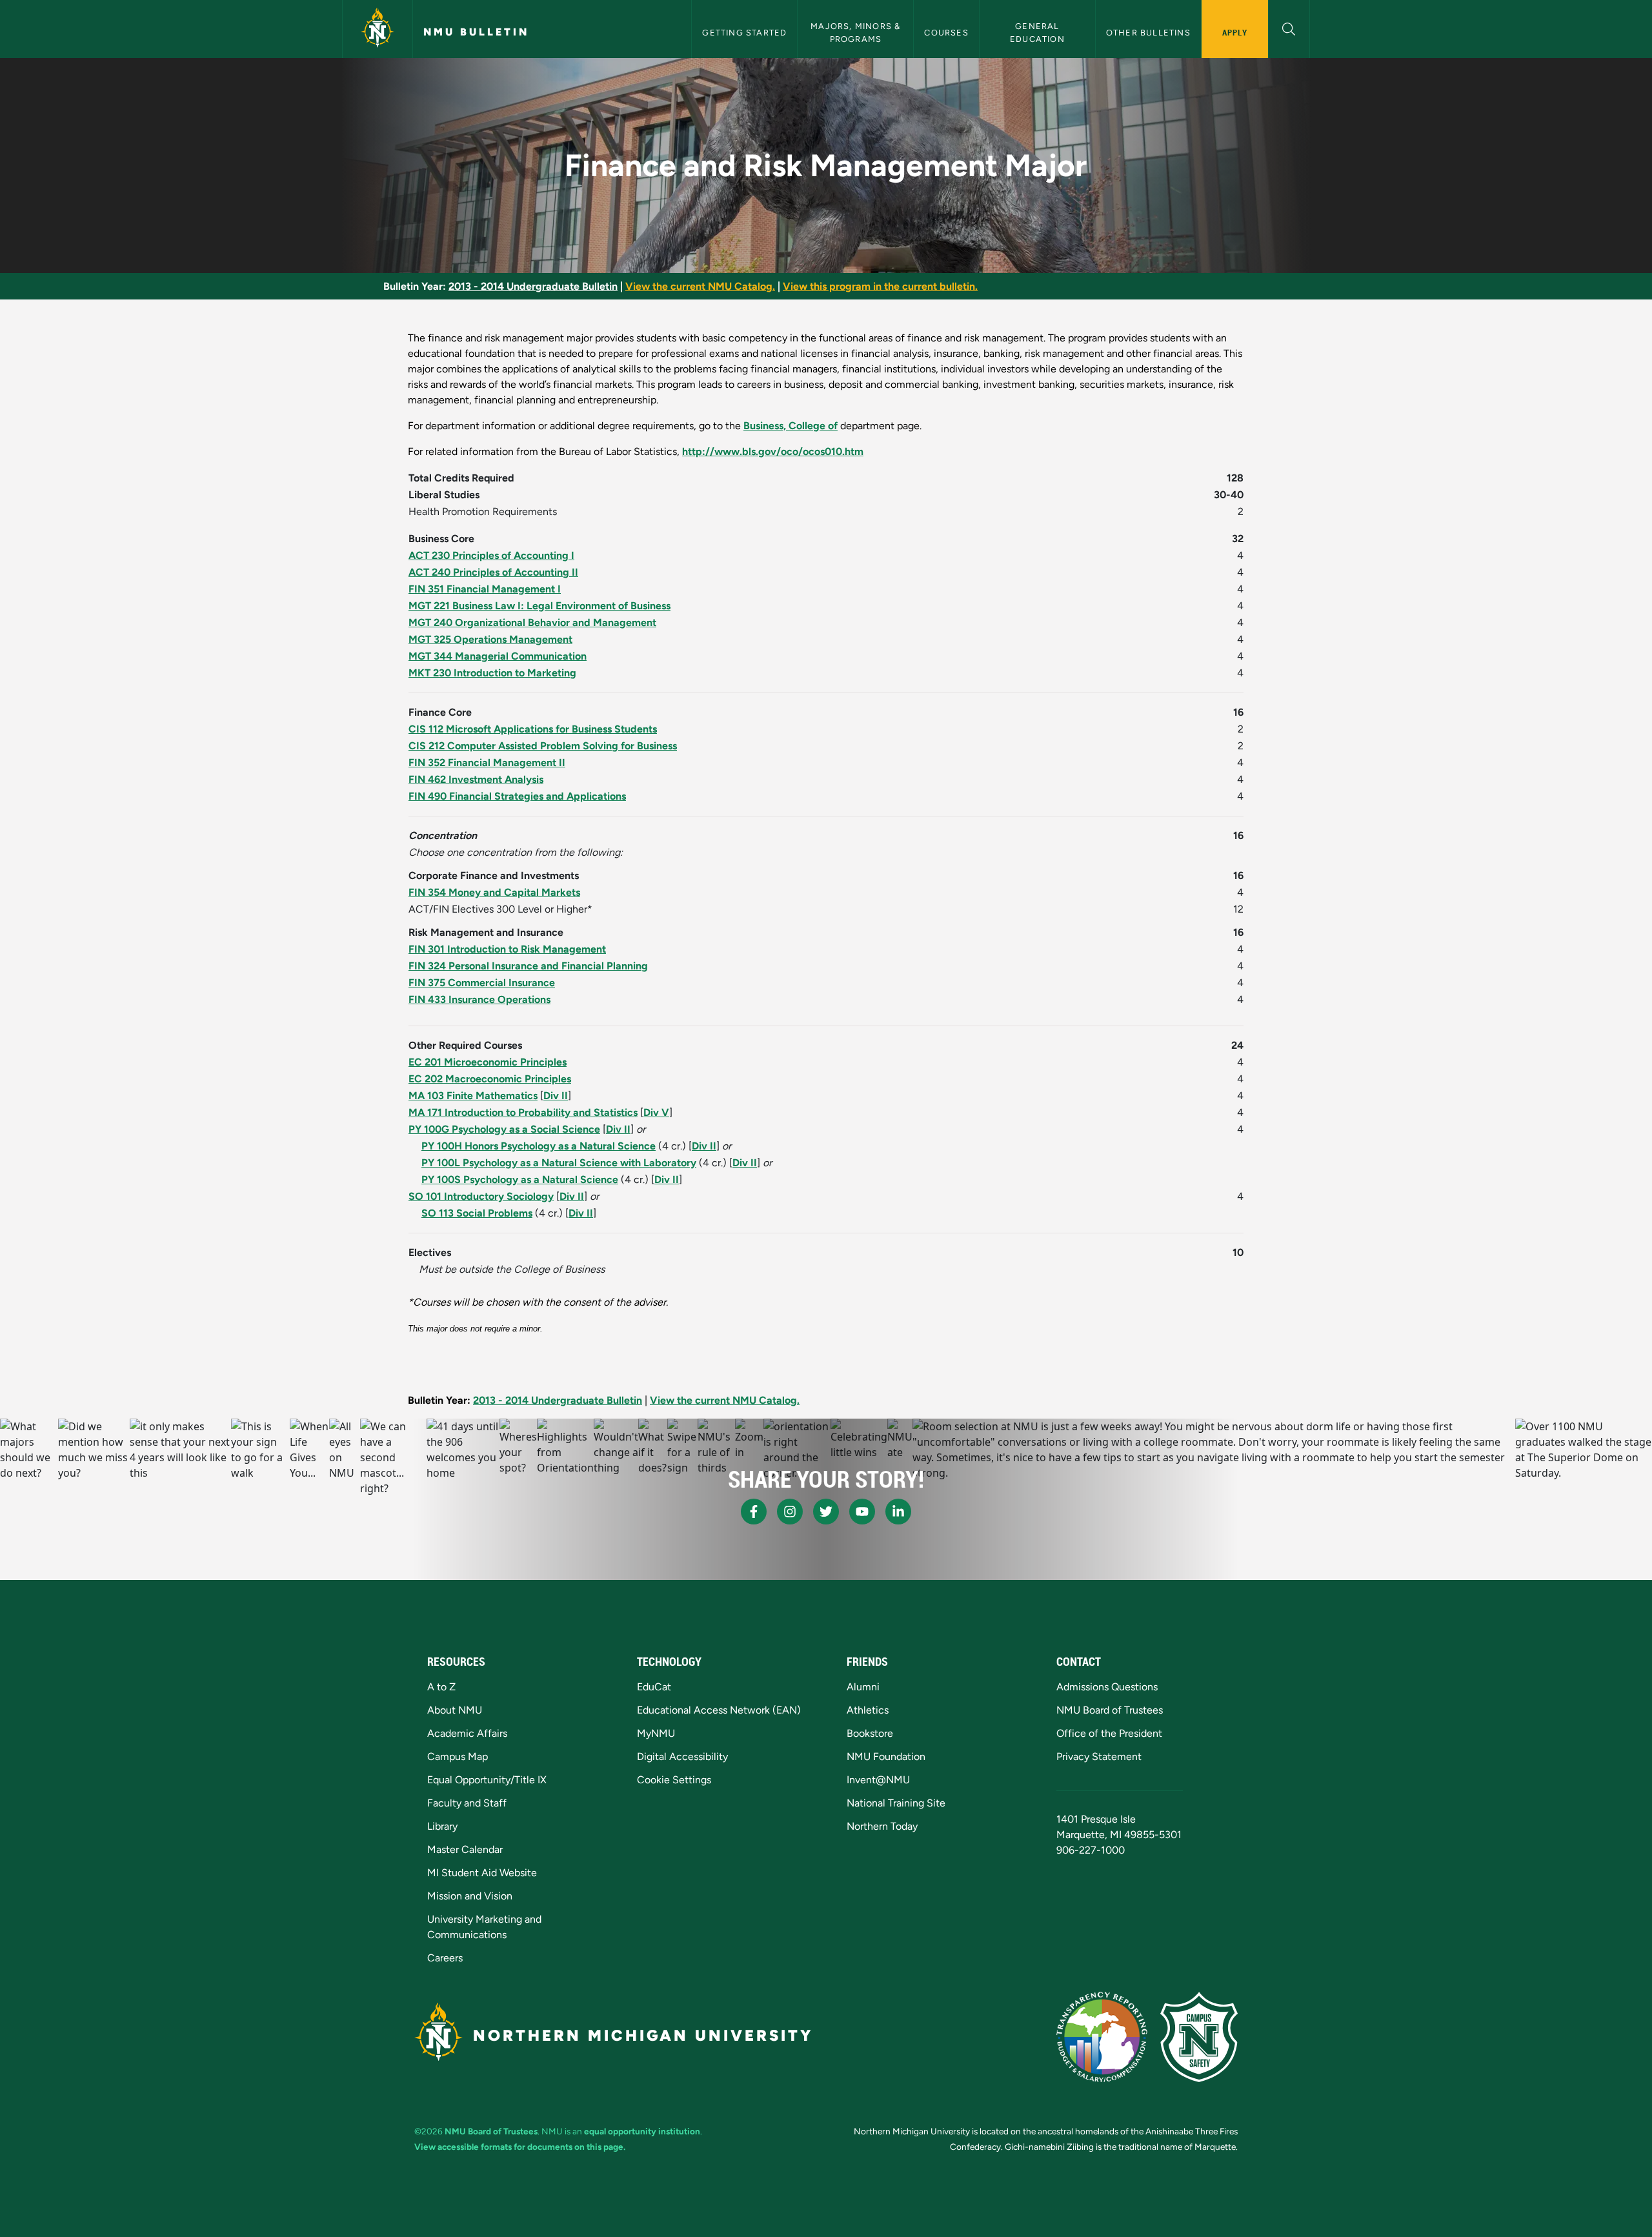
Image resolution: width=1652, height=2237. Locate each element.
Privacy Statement (1099, 1756)
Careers (445, 1958)
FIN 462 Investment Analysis (476, 779)
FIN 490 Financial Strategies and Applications (517, 796)
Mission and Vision (470, 1896)
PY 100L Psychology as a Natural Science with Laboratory (559, 1163)
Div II (556, 1096)
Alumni (863, 1687)
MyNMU (656, 1733)
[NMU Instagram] (790, 1512)
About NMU (455, 1710)
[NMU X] (826, 1512)
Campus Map (458, 1756)
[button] (1289, 27)
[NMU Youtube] (862, 1512)
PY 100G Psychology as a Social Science (504, 1129)
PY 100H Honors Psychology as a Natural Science (539, 1146)
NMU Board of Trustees (1110, 1710)
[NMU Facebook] (754, 1512)
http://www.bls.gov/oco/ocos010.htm (773, 451)
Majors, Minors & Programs (857, 32)
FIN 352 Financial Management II (487, 763)
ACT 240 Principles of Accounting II (493, 572)
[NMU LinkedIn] (898, 1512)
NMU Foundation (886, 1756)
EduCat (654, 1687)
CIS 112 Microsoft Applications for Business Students (533, 729)
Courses (946, 33)
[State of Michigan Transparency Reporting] (1102, 2037)
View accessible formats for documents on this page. (520, 2147)
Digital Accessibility (682, 1756)
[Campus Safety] (1199, 2037)
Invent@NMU (878, 1780)
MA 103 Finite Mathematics (473, 1096)
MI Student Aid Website (482, 1873)
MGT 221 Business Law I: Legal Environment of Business (539, 606)
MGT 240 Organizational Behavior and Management (532, 623)
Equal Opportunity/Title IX (487, 1780)
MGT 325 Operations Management (490, 639)
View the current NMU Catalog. (700, 286)
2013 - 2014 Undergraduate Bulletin (533, 286)
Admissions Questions (1107, 1687)
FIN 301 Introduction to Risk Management (507, 949)
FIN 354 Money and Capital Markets (494, 892)
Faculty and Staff (467, 1803)
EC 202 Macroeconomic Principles (490, 1079)
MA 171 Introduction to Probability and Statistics (523, 1112)
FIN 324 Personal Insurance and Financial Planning (528, 966)
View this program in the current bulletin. (880, 286)
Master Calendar (465, 1849)
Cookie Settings (674, 1780)
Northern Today (882, 1826)
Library (442, 1826)
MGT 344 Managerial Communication (498, 656)
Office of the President (1109, 1733)
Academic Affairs (467, 1733)
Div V (656, 1112)
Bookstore (870, 1733)
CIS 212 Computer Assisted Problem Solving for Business (543, 746)
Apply (1235, 32)
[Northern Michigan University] (378, 29)
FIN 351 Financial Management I (485, 589)
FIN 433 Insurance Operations (479, 999)
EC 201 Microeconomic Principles (488, 1062)
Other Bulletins (1148, 33)
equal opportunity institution (642, 2131)
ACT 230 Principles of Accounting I (491, 555)
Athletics (868, 1710)
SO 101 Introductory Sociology (481, 1196)
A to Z (441, 1687)
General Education (1037, 32)
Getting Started (744, 33)
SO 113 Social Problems (477, 1213)
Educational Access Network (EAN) (719, 1710)
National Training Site (896, 1803)
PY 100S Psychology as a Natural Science (520, 1179)
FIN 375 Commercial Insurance (482, 983)
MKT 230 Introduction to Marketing (492, 673)
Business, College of (791, 426)
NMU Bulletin (476, 32)
